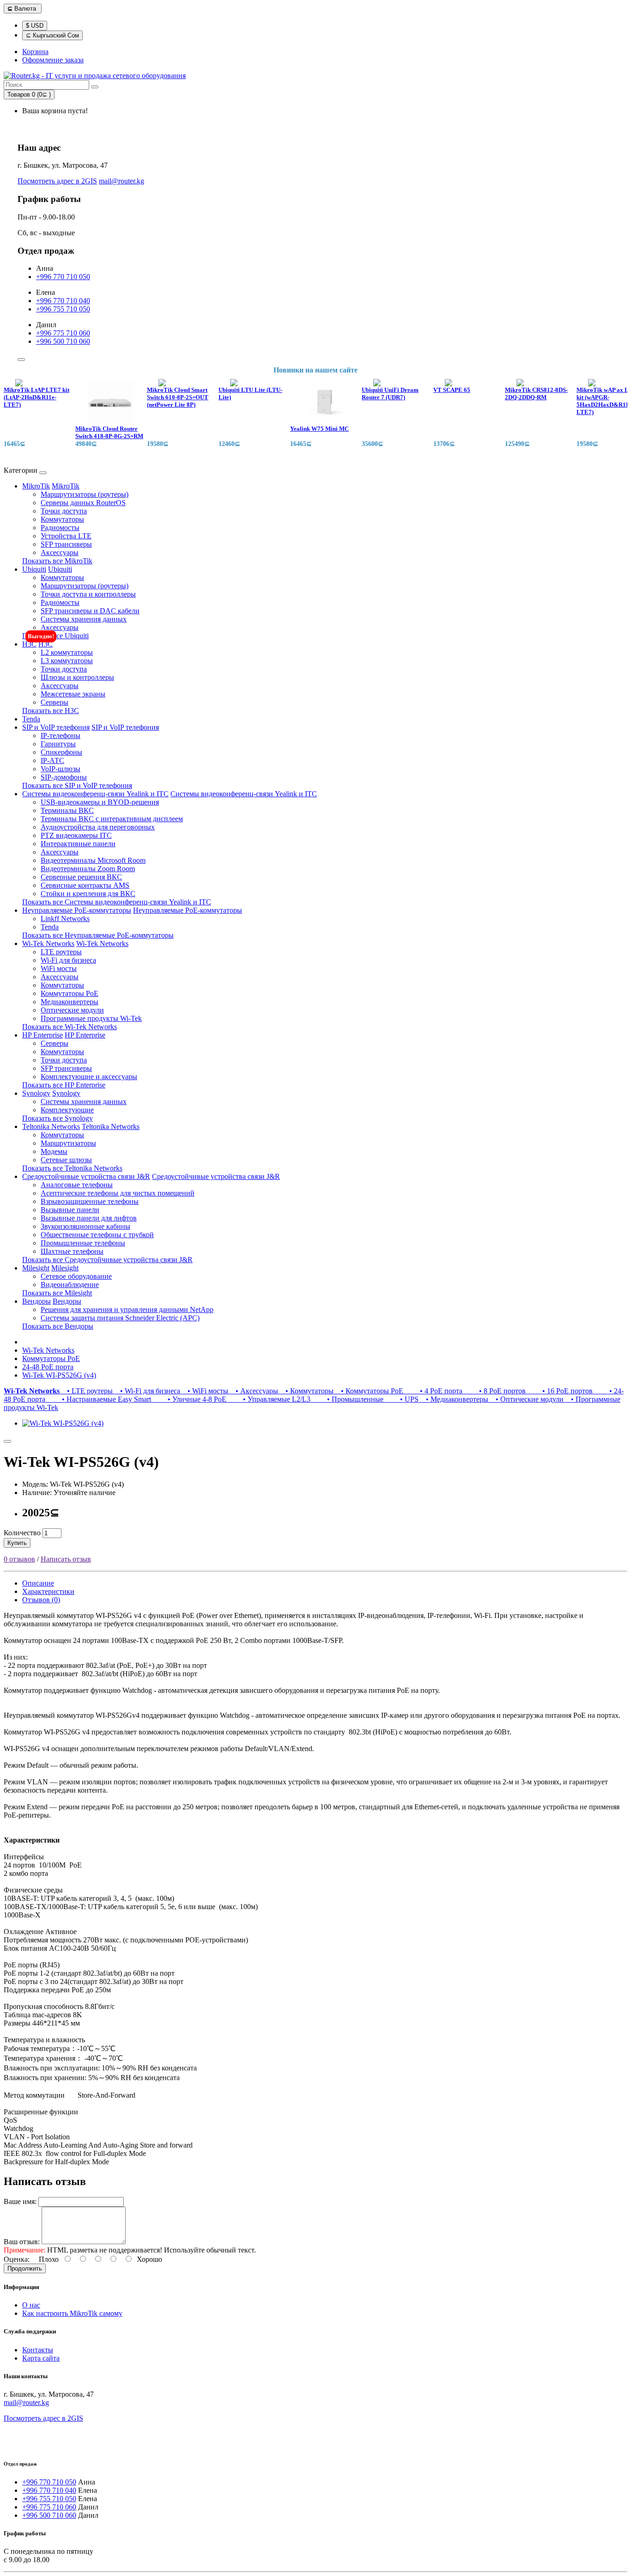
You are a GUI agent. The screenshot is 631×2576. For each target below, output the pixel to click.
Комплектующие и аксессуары (89, 1077)
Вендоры (36, 1301)
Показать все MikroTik (57, 561)
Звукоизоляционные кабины (85, 1226)
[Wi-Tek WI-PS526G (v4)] (63, 1423)
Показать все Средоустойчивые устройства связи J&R (107, 1260)
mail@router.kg (121, 181)
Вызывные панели (70, 1210)
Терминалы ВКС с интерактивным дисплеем (112, 819)
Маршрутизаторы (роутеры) (85, 494)
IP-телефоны (61, 736)
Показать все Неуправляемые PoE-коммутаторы (98, 935)
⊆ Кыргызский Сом (52, 35)
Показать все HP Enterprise (64, 1085)
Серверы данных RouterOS (83, 503)
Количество (22, 1533)
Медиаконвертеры (70, 1002)
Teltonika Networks (51, 1126)
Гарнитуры (58, 744)
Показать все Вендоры (58, 1326)
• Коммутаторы (308, 1391)
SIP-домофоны (64, 777)
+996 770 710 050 (63, 277)
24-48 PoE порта (48, 1367)
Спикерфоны (61, 752)
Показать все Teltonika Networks (72, 1168)
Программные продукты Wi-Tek (91, 1018)
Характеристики (48, 1591)
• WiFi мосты (206, 1391)
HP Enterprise (42, 1035)
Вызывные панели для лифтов (89, 1218)
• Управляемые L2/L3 (270, 1399)
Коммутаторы (62, 519)
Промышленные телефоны (83, 1243)
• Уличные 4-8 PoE (191, 1399)
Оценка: (17, 2259)
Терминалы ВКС (67, 810)
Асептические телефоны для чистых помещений (118, 1193)
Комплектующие (67, 1110)
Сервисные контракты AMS (85, 885)
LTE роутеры (61, 952)
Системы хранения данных (84, 619)
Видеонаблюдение (70, 1285)
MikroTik (36, 486)
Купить (17, 1543)
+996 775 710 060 (63, 333)
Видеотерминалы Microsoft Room (93, 860)
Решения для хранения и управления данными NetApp (127, 1309)
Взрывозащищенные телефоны (90, 1201)
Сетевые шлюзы (66, 1160)
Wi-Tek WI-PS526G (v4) (59, 1375)
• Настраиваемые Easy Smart (100, 1399)
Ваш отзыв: (22, 2242)
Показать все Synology (58, 1118)
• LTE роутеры (88, 1391)
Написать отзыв (66, 1559)
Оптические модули (72, 1010)
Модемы (54, 1151)
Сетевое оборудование (76, 1276)
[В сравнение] (7, 1441)
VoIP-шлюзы (61, 769)
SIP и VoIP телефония (56, 727)
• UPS (403, 1399)
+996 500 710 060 (63, 341)
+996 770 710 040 (63, 301)
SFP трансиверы (66, 544)
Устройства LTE (66, 536)
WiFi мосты (59, 968)
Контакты (38, 2350)
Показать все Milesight (57, 1293)
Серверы (55, 702)
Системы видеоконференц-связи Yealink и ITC (95, 794)
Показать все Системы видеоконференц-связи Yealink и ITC (117, 902)
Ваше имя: (20, 2201)
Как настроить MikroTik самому (72, 2313)
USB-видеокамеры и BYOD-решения (100, 802)
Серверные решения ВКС (81, 877)
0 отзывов (19, 1559)
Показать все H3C (51, 711)
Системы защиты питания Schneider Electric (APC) (120, 1318)
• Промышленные (349, 1399)
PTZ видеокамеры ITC (76, 835)
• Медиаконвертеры (455, 1399)
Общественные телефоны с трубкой (97, 1235)
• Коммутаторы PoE (370, 1391)
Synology (36, 1093)
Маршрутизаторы (68, 1143)
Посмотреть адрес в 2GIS (57, 181)
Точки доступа (64, 511)
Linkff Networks (65, 919)
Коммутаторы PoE (70, 993)
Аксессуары (60, 552)
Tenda (31, 719)
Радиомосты (60, 528)
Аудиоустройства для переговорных (98, 827)
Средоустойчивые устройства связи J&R (86, 1176)
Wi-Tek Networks (48, 943)
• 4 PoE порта (435, 1391)
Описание (38, 1583)
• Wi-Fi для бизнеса (148, 1391)
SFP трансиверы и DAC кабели (90, 611)
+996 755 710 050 (63, 309)
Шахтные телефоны (72, 1251)
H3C (29, 644)
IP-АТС (52, 760)
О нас (31, 2305)
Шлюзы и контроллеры (77, 677)
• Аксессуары (255, 1391)
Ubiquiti (34, 569)
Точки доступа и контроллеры (88, 594)
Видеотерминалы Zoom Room (88, 869)
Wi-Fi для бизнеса (68, 960)
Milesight (36, 1268)
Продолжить (25, 2268)
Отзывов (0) (41, 1600)
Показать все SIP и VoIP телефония (77, 785)
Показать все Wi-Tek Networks (70, 1027)
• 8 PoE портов (496, 1391)
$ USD (35, 26)
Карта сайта (41, 2358)
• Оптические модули (528, 1399)
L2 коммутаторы (67, 652)
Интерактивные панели (78, 844)
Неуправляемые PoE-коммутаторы (77, 910)
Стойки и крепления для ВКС (88, 894)
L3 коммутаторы (67, 661)
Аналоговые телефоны (77, 1185)
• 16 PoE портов (561, 1391)
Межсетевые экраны (73, 694)
